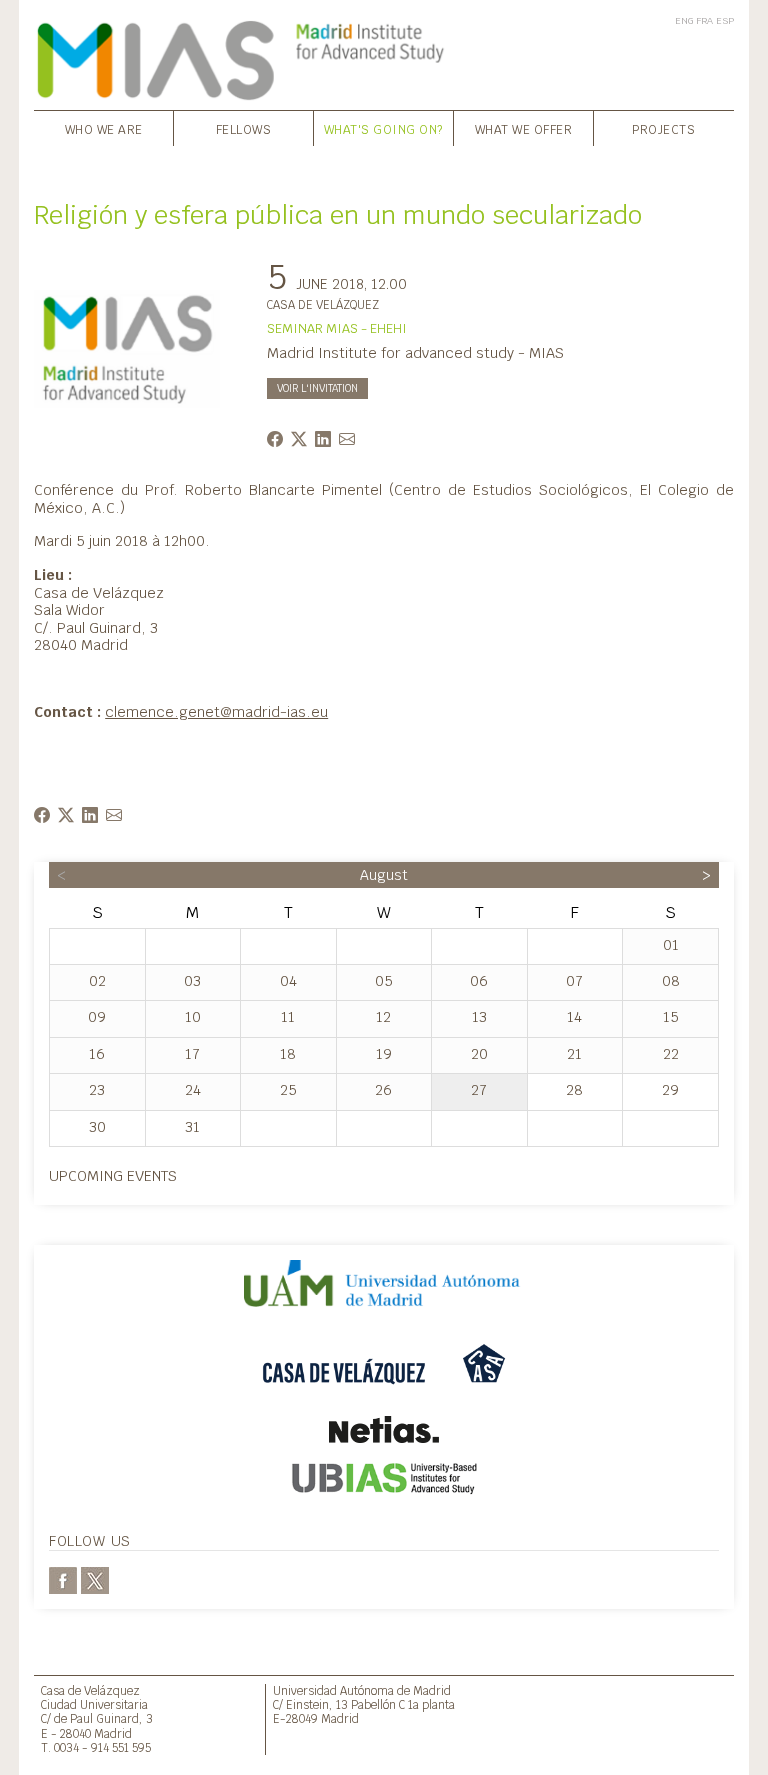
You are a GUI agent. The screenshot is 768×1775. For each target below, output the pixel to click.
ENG (684, 20)
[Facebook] (63, 1579)
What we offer (524, 130)
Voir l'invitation (317, 388)
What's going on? (383, 130)
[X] (95, 1579)
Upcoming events (113, 1175)
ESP (725, 20)
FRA (704, 20)
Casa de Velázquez (90, 1690)
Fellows (244, 130)
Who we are (104, 130)
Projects (663, 130)
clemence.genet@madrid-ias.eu (216, 711)
